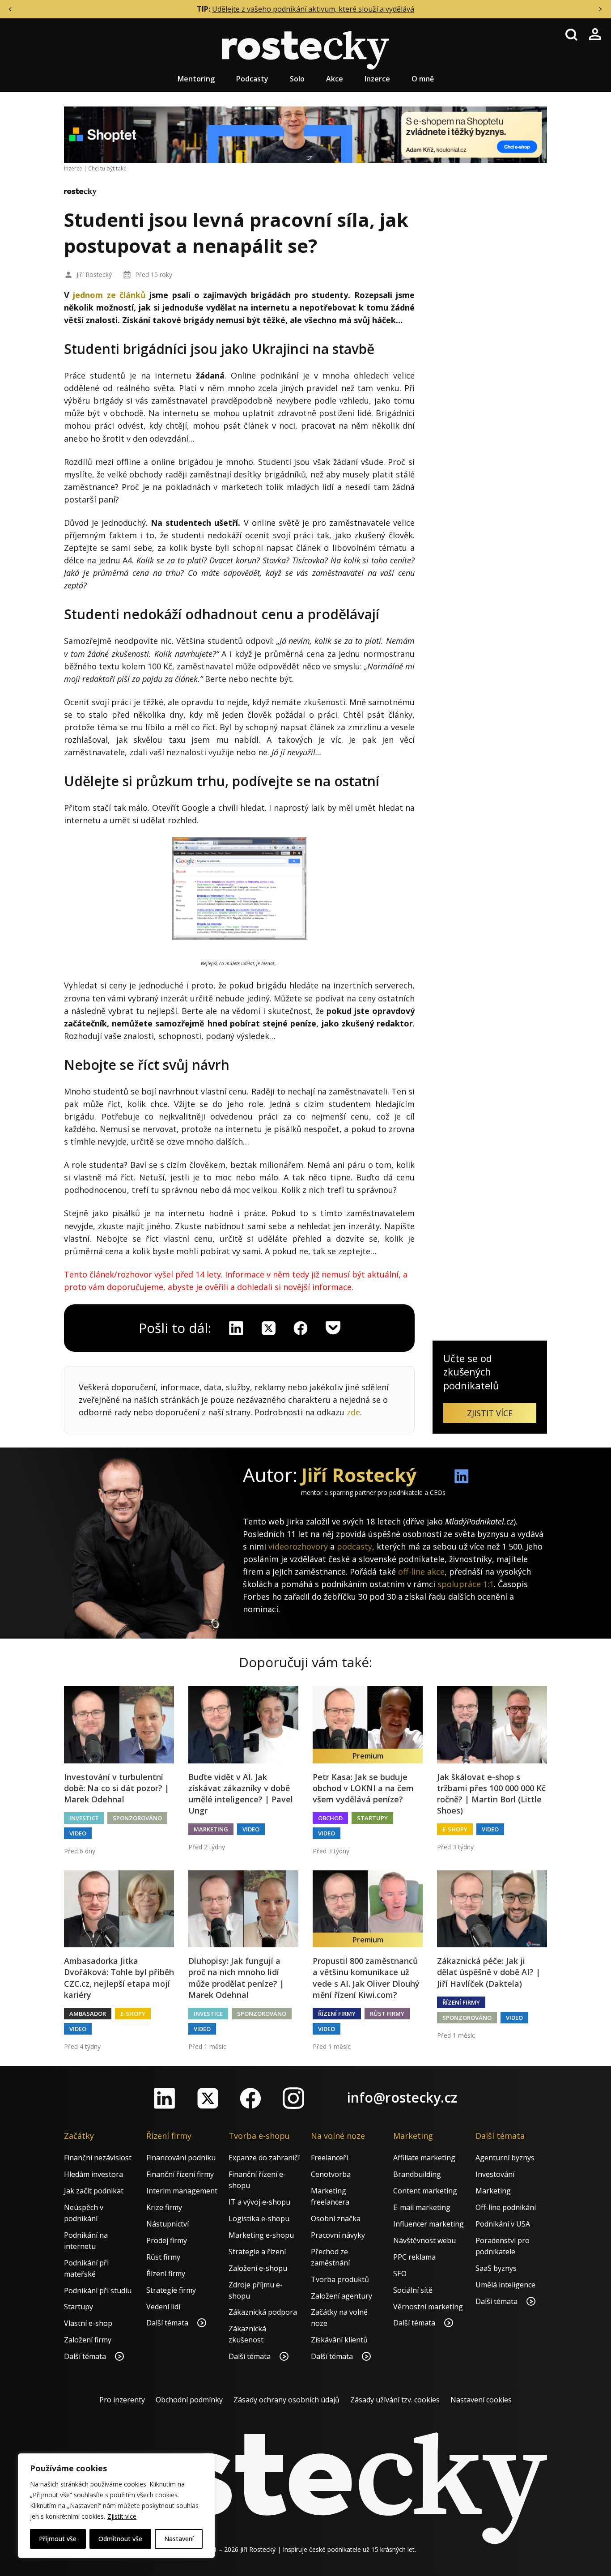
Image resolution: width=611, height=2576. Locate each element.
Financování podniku (181, 2158)
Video (78, 1833)
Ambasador (88, 2014)
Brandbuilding (417, 2174)
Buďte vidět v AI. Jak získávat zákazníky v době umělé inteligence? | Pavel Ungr (241, 1794)
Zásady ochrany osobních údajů (286, 2400)
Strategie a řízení (257, 2252)
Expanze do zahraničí (264, 2158)
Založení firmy (88, 2340)
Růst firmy (387, 2014)
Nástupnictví (168, 2224)
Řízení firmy (337, 2014)
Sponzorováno (137, 1818)
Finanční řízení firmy (180, 2174)
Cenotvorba (331, 2174)
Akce (335, 79)
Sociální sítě (413, 2290)
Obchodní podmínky (189, 2400)
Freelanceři (329, 2158)
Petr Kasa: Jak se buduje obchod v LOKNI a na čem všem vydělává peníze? (363, 1788)
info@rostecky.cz (402, 2097)
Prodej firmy (167, 2240)
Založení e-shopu (258, 2268)
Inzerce (377, 79)
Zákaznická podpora (263, 2312)
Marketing (211, 1829)
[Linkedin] (236, 1328)
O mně (423, 79)
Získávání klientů (339, 2340)
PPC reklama (414, 2257)
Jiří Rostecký (94, 275)
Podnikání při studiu (98, 2291)
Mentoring (196, 79)
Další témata (86, 2356)
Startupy (372, 1818)
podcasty (354, 1546)
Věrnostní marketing (428, 2307)
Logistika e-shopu (259, 2218)
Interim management (182, 2191)
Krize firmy (164, 2207)
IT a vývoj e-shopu (259, 2202)
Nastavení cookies (481, 2400)
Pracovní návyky (338, 2235)
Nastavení (179, 2539)
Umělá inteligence (505, 2285)
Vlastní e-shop (88, 2323)
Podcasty (252, 79)
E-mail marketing (422, 2207)
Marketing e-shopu (261, 2235)
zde (353, 1412)
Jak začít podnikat (94, 2191)
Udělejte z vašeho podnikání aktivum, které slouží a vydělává (313, 9)
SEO (400, 2274)
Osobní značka (336, 2218)
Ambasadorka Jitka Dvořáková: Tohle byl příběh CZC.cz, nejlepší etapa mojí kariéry (119, 1978)
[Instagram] (293, 2098)
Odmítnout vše (120, 2539)
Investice (84, 1818)
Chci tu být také (107, 168)
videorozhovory (298, 1546)
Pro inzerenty (122, 2400)
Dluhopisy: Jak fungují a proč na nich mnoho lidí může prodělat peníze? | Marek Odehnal (236, 1978)
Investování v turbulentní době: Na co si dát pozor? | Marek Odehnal (117, 1788)
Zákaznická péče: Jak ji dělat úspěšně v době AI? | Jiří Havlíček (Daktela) (489, 1972)
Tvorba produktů (340, 2279)
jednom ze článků (109, 295)
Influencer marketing (429, 2224)
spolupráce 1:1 (466, 1584)
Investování (495, 2174)
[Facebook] (250, 2098)
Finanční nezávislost (98, 2158)
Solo (297, 79)
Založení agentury (342, 2296)
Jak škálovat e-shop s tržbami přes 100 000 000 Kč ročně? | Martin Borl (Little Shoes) (491, 1794)
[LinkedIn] (165, 2098)
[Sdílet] (301, 1328)
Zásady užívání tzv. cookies (395, 2400)
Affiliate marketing (424, 2158)
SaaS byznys (496, 2268)
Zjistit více (122, 2516)
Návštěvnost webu (424, 2240)
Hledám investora (93, 2174)
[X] (268, 1328)
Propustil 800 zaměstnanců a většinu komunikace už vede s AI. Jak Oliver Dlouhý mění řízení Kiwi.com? (366, 1978)
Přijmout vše (58, 2539)
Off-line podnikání (506, 2207)
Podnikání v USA (503, 2224)
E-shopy (455, 1829)
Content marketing (425, 2191)
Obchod (330, 1818)
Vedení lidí (163, 2307)
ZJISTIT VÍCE (490, 1413)
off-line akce (421, 1571)
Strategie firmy (171, 2290)
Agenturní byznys (505, 2158)
